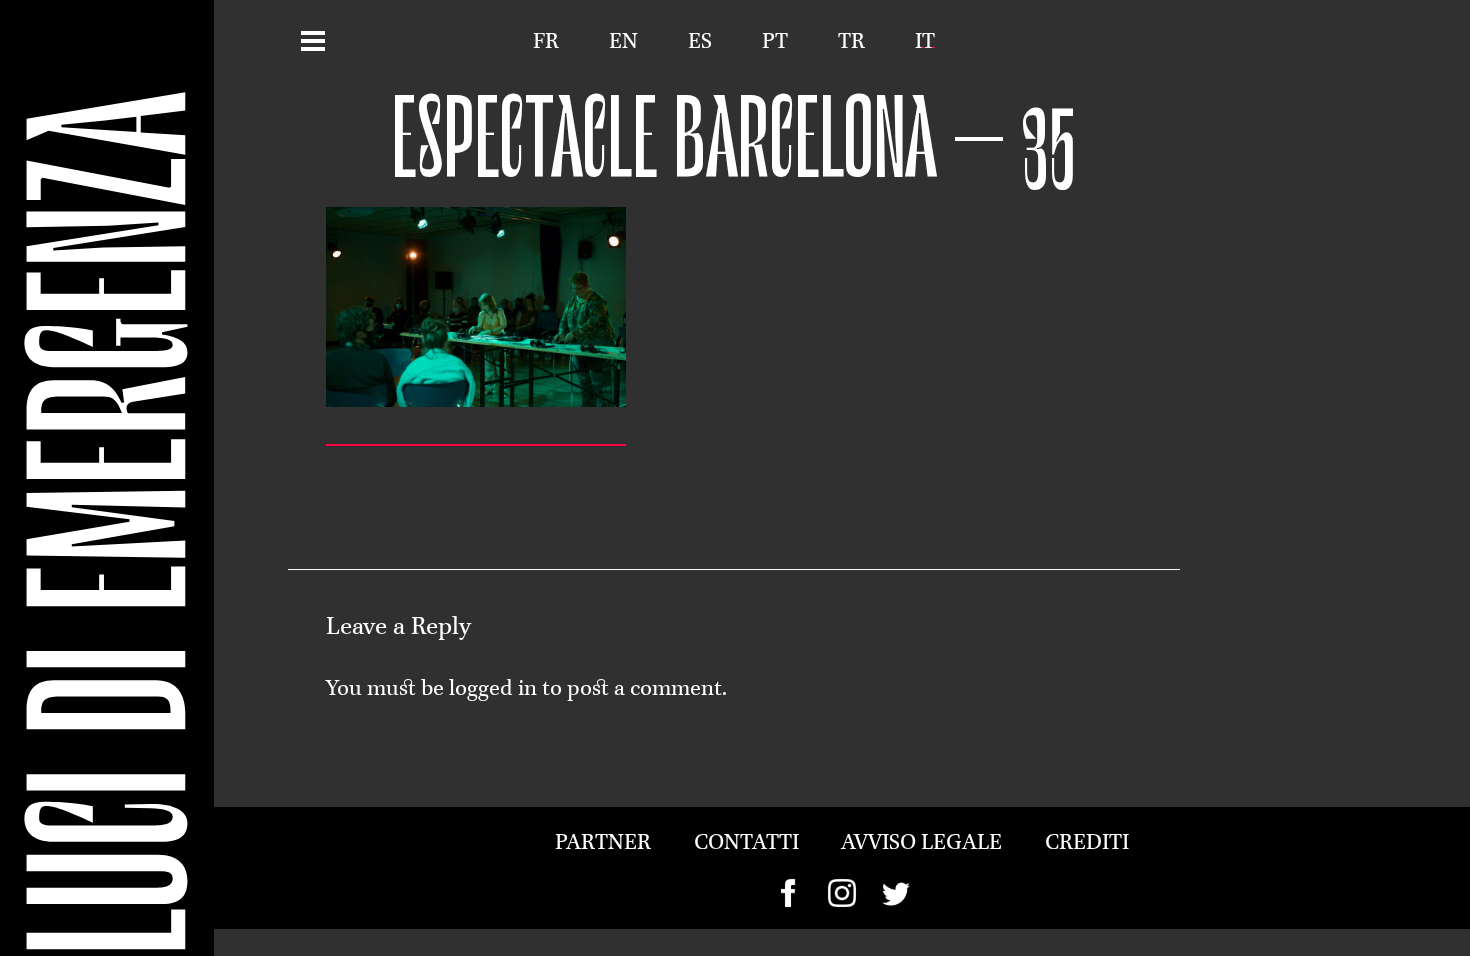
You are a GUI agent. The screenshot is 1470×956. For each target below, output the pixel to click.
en (623, 42)
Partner (603, 843)
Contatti (746, 843)
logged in (493, 689)
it (925, 42)
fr (546, 42)
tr (851, 42)
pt (775, 42)
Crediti (1087, 843)
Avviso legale (921, 843)
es (700, 42)
